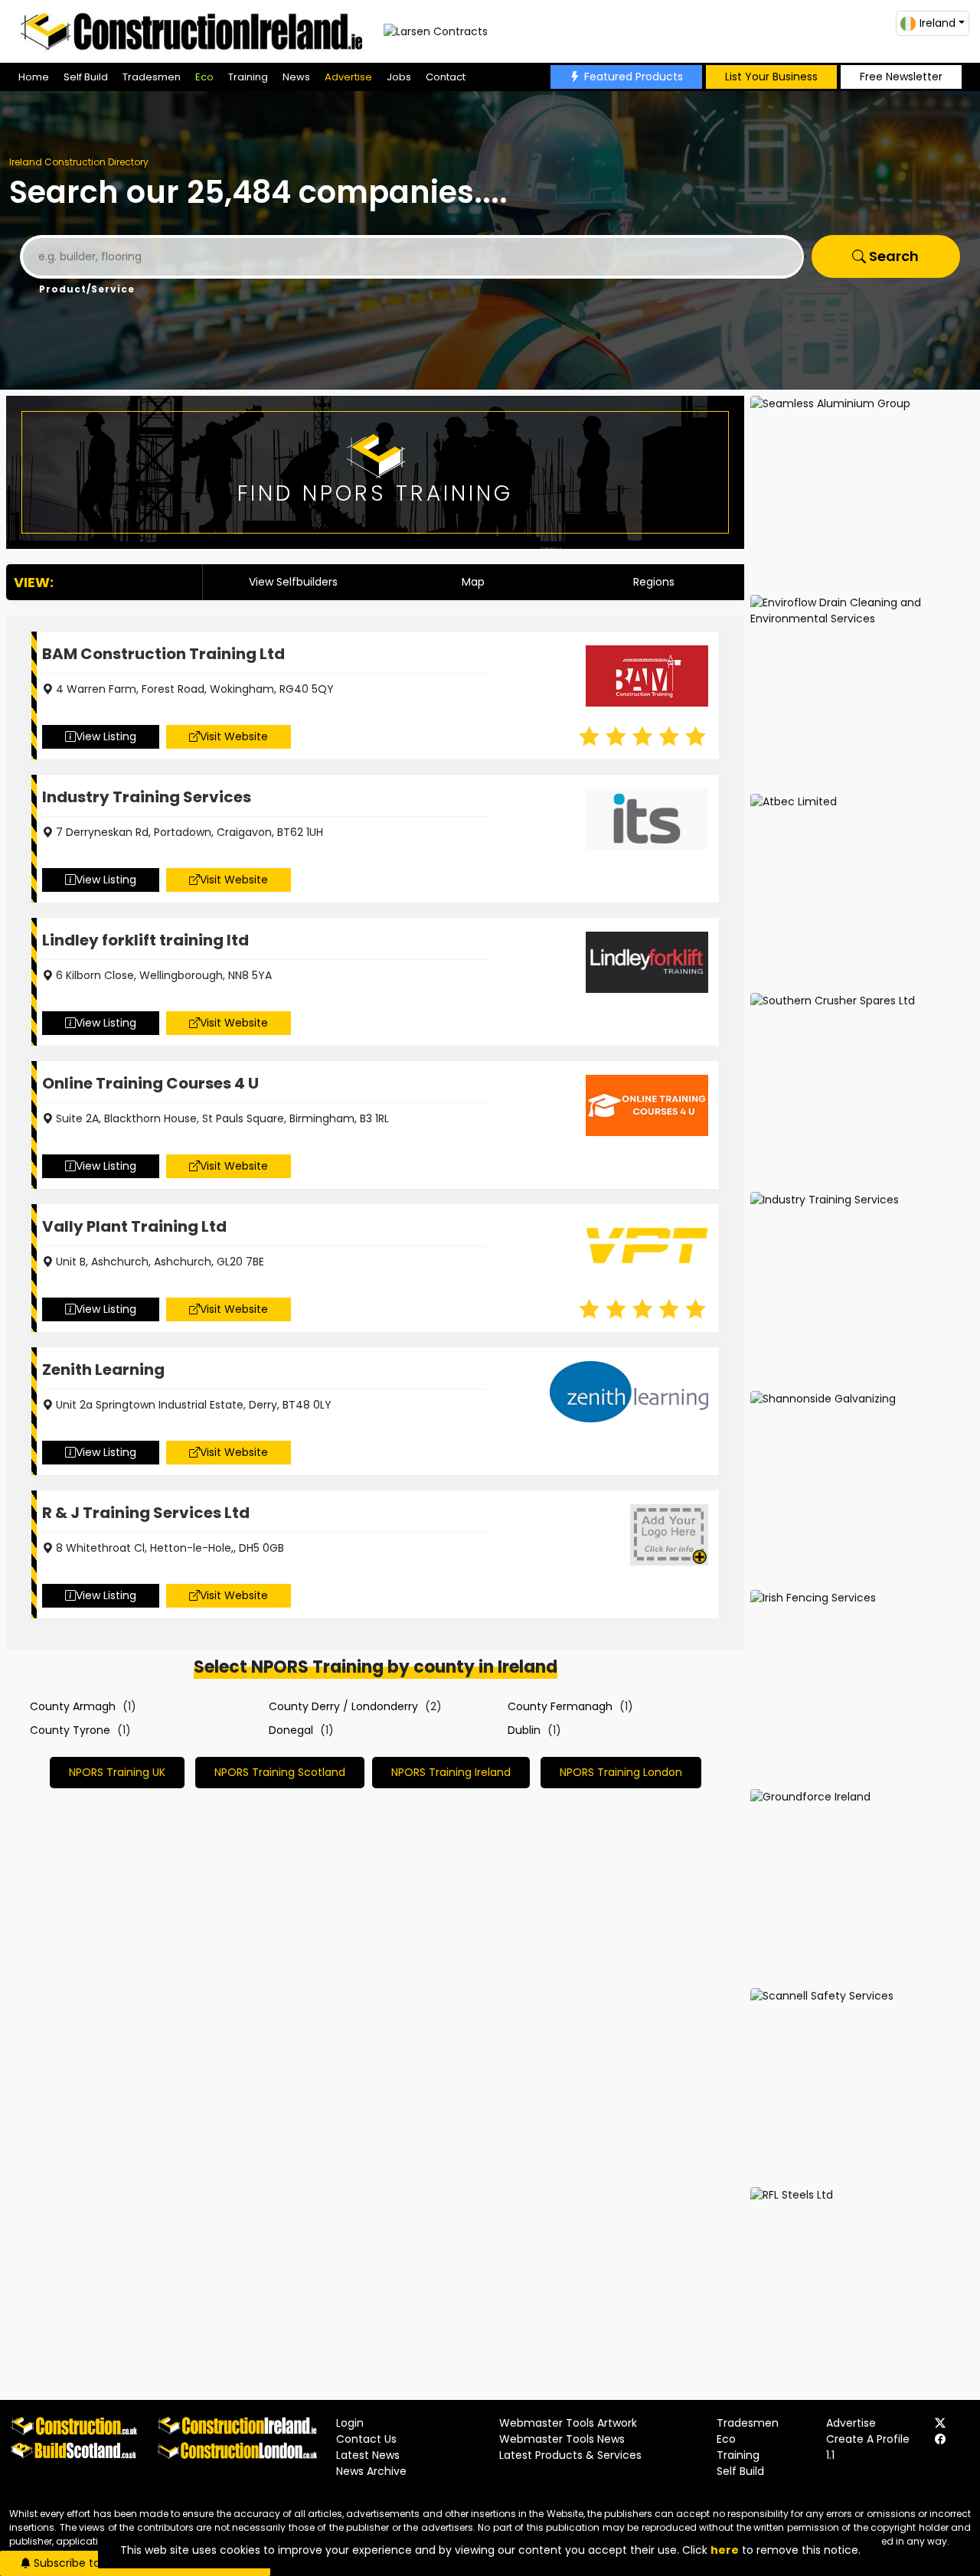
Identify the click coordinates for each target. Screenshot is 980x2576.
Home (34, 77)
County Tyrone (70, 1730)
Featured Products (634, 77)
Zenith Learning (103, 1370)
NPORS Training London (621, 1772)
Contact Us (366, 2439)
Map (473, 582)
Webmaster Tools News (562, 2439)
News (296, 77)
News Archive (371, 2471)
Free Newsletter (901, 77)
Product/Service (87, 289)
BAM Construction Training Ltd (163, 654)
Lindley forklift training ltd (145, 940)
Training (248, 77)
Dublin (524, 1730)
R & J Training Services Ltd (146, 1513)
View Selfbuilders (293, 582)
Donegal (291, 1730)
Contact (446, 77)
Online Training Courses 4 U (150, 1083)
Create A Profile (868, 2439)
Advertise (348, 77)
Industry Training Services (147, 797)
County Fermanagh (560, 1706)
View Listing (106, 736)
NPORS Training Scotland (280, 1772)
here (725, 2550)
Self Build (86, 77)
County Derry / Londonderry (343, 1706)
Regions (654, 582)
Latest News (368, 2455)
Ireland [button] (938, 23)
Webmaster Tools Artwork (568, 2423)
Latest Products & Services (570, 2455)
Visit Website (234, 736)
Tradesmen (152, 77)
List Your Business (771, 77)
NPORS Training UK (117, 1772)
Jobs (399, 77)
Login (350, 2423)
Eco (204, 77)
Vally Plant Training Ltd (134, 1226)
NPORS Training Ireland (451, 1772)
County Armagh (73, 1706)
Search (892, 256)
